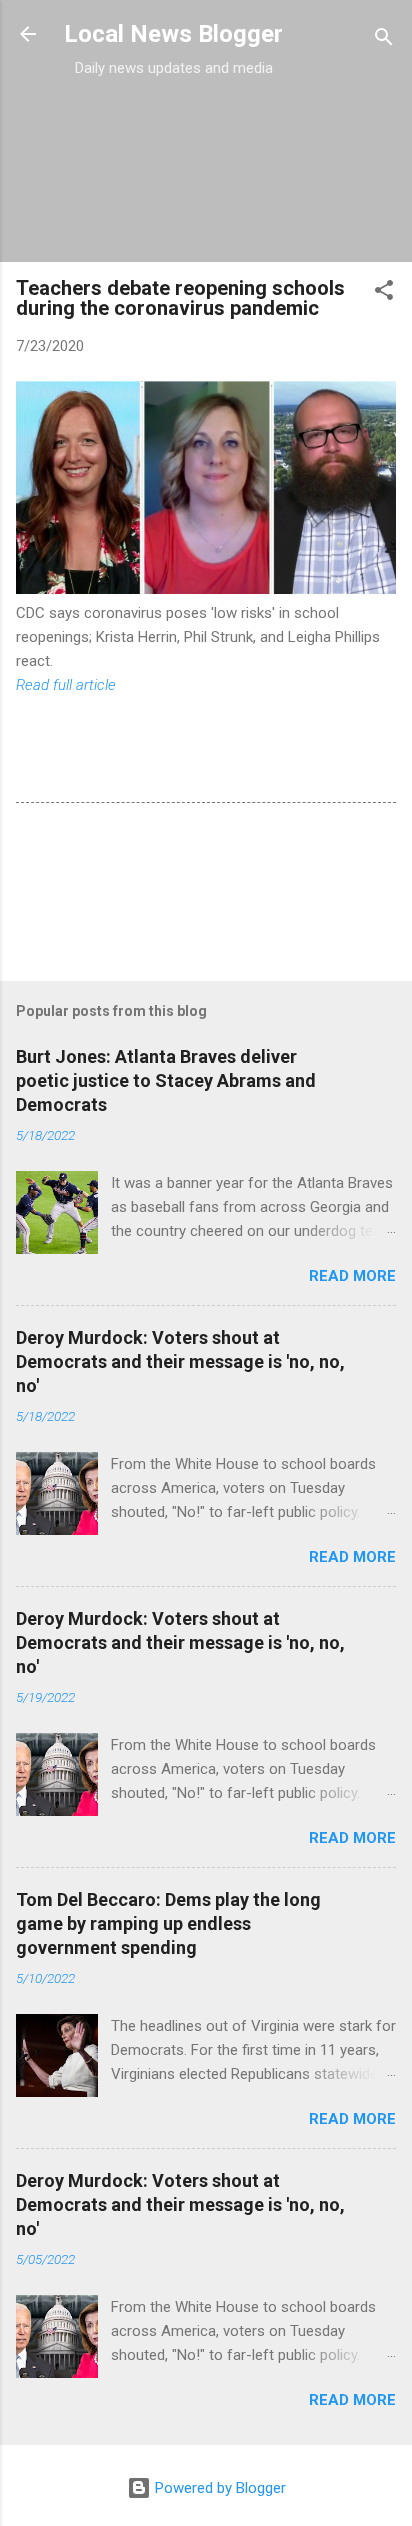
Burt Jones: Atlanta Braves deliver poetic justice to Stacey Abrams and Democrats (166, 1080)
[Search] (384, 40)
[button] (384, 293)
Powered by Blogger (218, 2488)
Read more (352, 1276)
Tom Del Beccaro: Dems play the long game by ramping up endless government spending (168, 1923)
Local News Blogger (173, 34)
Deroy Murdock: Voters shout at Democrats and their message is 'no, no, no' (180, 1361)
